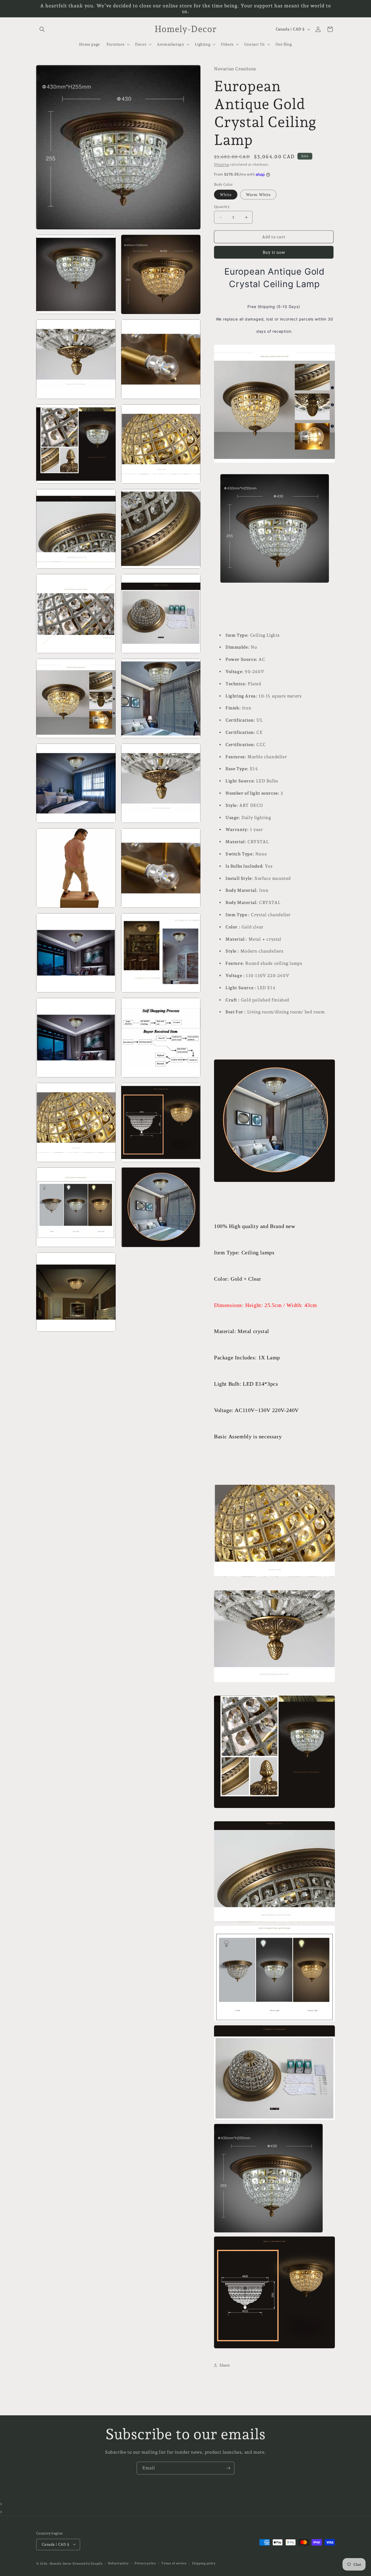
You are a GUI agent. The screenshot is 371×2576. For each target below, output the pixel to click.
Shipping (221, 164)
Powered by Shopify (88, 2563)
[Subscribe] (228, 2468)
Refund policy (118, 2563)
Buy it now (274, 252)
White (226, 195)
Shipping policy (204, 2563)
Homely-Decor (61, 2563)
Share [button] (225, 2365)
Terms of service (174, 2563)
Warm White (258, 195)
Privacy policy (145, 2563)
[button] (42, 29)
